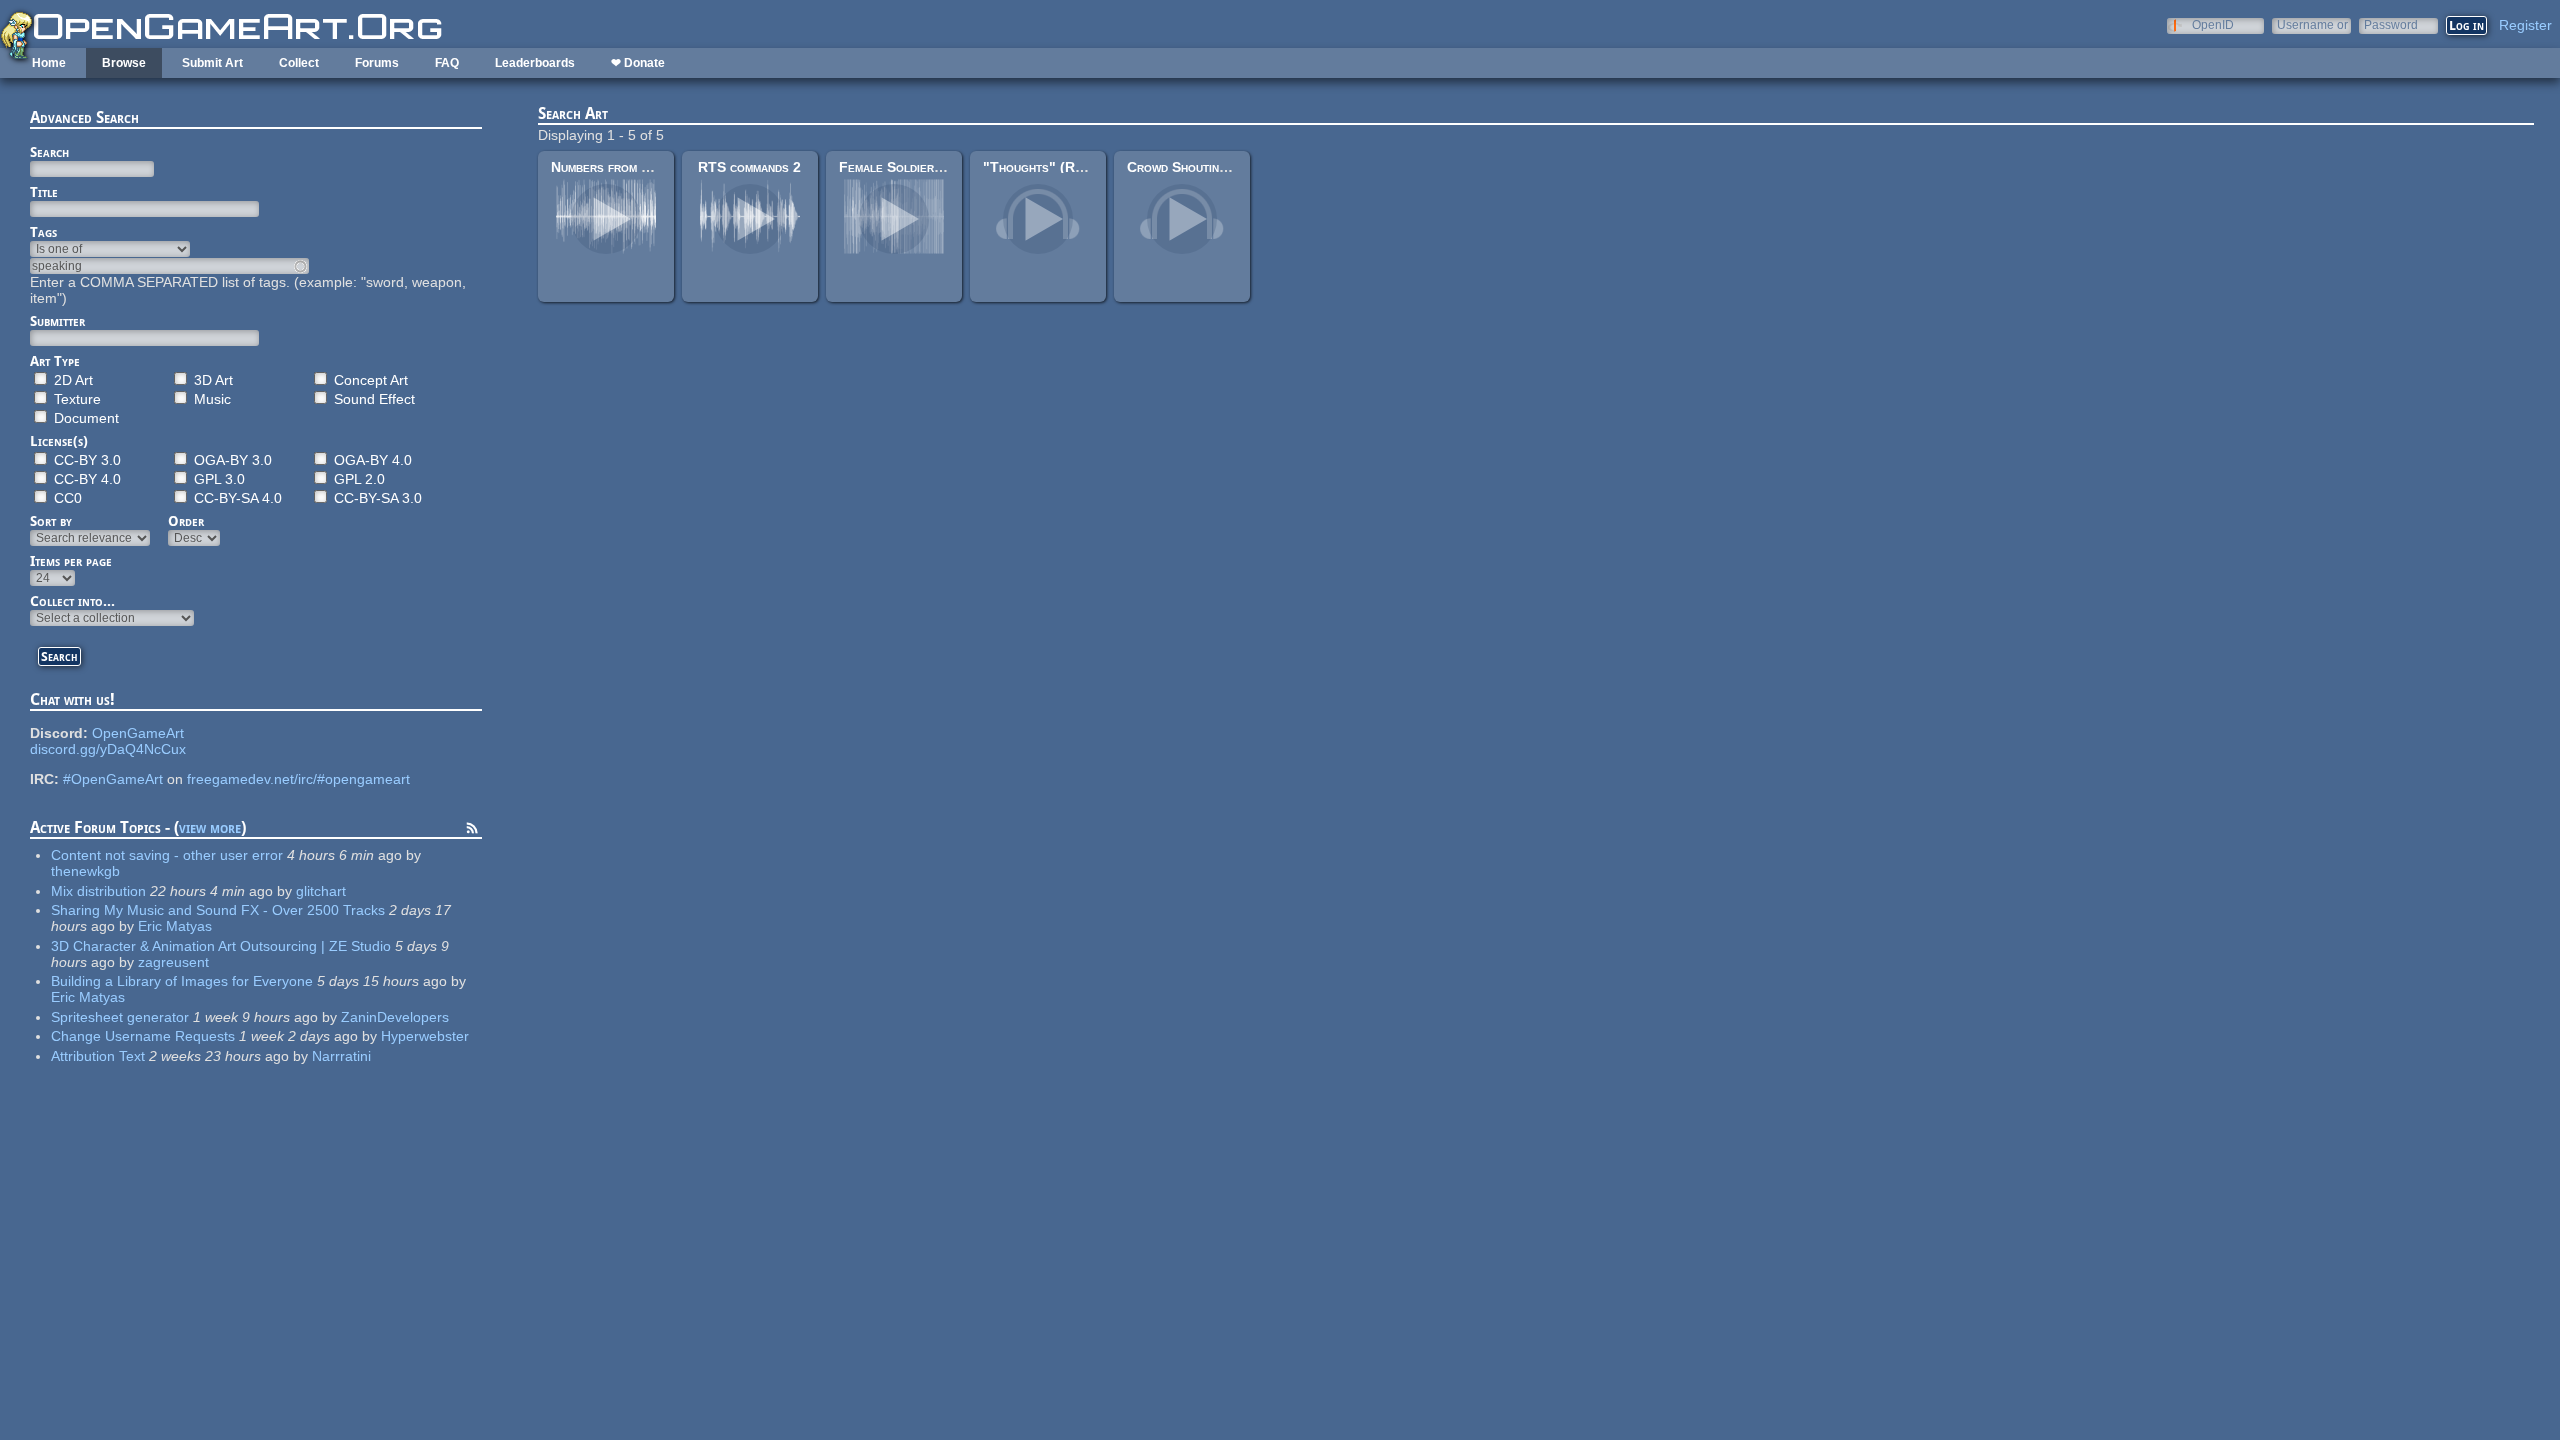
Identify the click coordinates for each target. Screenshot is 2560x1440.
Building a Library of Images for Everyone (182, 981)
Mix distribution (98, 891)
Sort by (51, 521)
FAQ (447, 63)
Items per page (71, 561)
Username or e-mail (2312, 24)
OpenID (2213, 24)
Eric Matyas (175, 926)
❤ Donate (638, 63)
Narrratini (341, 1056)
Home (49, 63)
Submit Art (212, 63)
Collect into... (72, 601)
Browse (124, 63)
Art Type (55, 361)
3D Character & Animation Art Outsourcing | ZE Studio (221, 946)
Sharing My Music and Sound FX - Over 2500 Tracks (218, 910)
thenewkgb (85, 871)
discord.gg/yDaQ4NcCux (108, 749)
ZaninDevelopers (395, 1017)
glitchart (321, 891)
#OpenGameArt (113, 779)
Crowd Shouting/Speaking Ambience (1236, 167)
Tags (43, 232)
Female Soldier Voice (905, 167)
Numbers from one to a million (644, 167)
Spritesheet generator (120, 1017)
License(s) (59, 441)
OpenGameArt (138, 733)
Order (186, 521)
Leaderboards (535, 63)
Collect (299, 63)
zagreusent (173, 962)
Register (2525, 25)
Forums (377, 63)
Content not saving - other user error (167, 855)
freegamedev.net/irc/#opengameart (298, 779)
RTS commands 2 (749, 167)
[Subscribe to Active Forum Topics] (472, 831)
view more (210, 827)
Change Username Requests (143, 1036)
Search (49, 152)
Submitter (57, 321)
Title (44, 192)
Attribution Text (98, 1056)
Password (2391, 24)
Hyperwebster (425, 1036)
